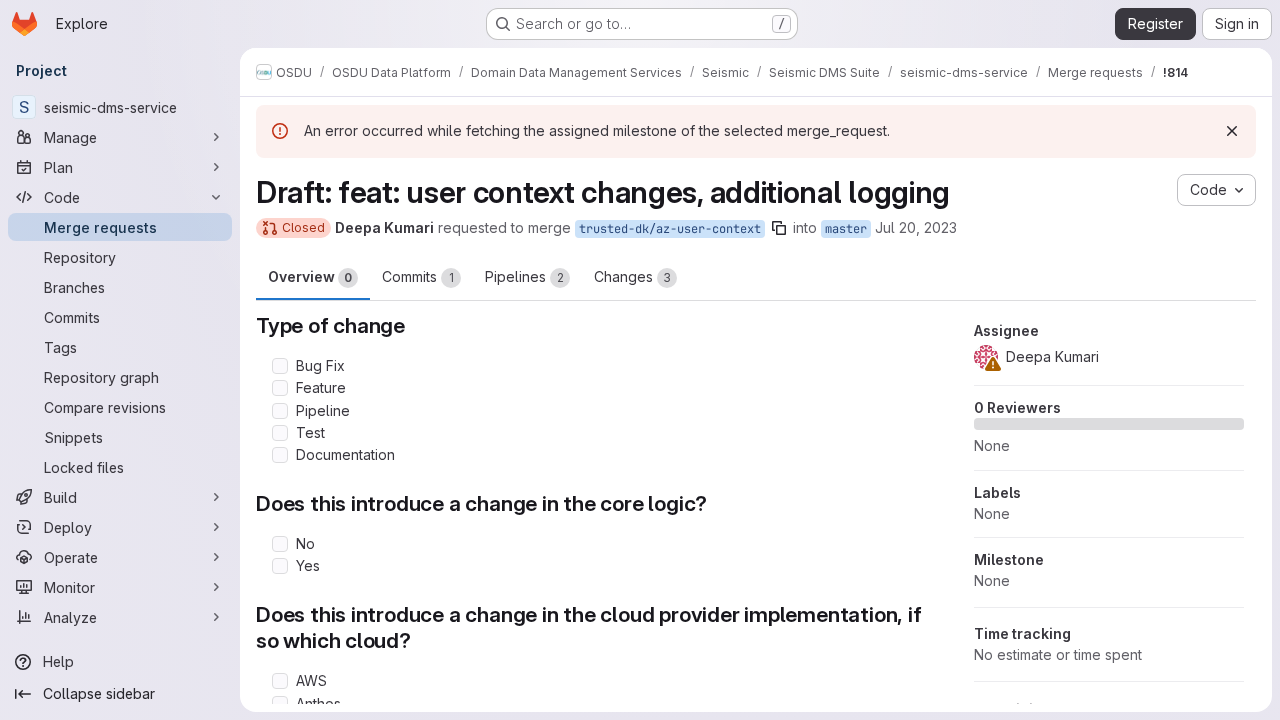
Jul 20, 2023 (916, 227)
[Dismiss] (1232, 131)
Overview (310, 276)
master (846, 229)
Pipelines (524, 276)
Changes (632, 276)
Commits (418, 276)
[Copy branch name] (779, 228)
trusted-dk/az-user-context (670, 229)
